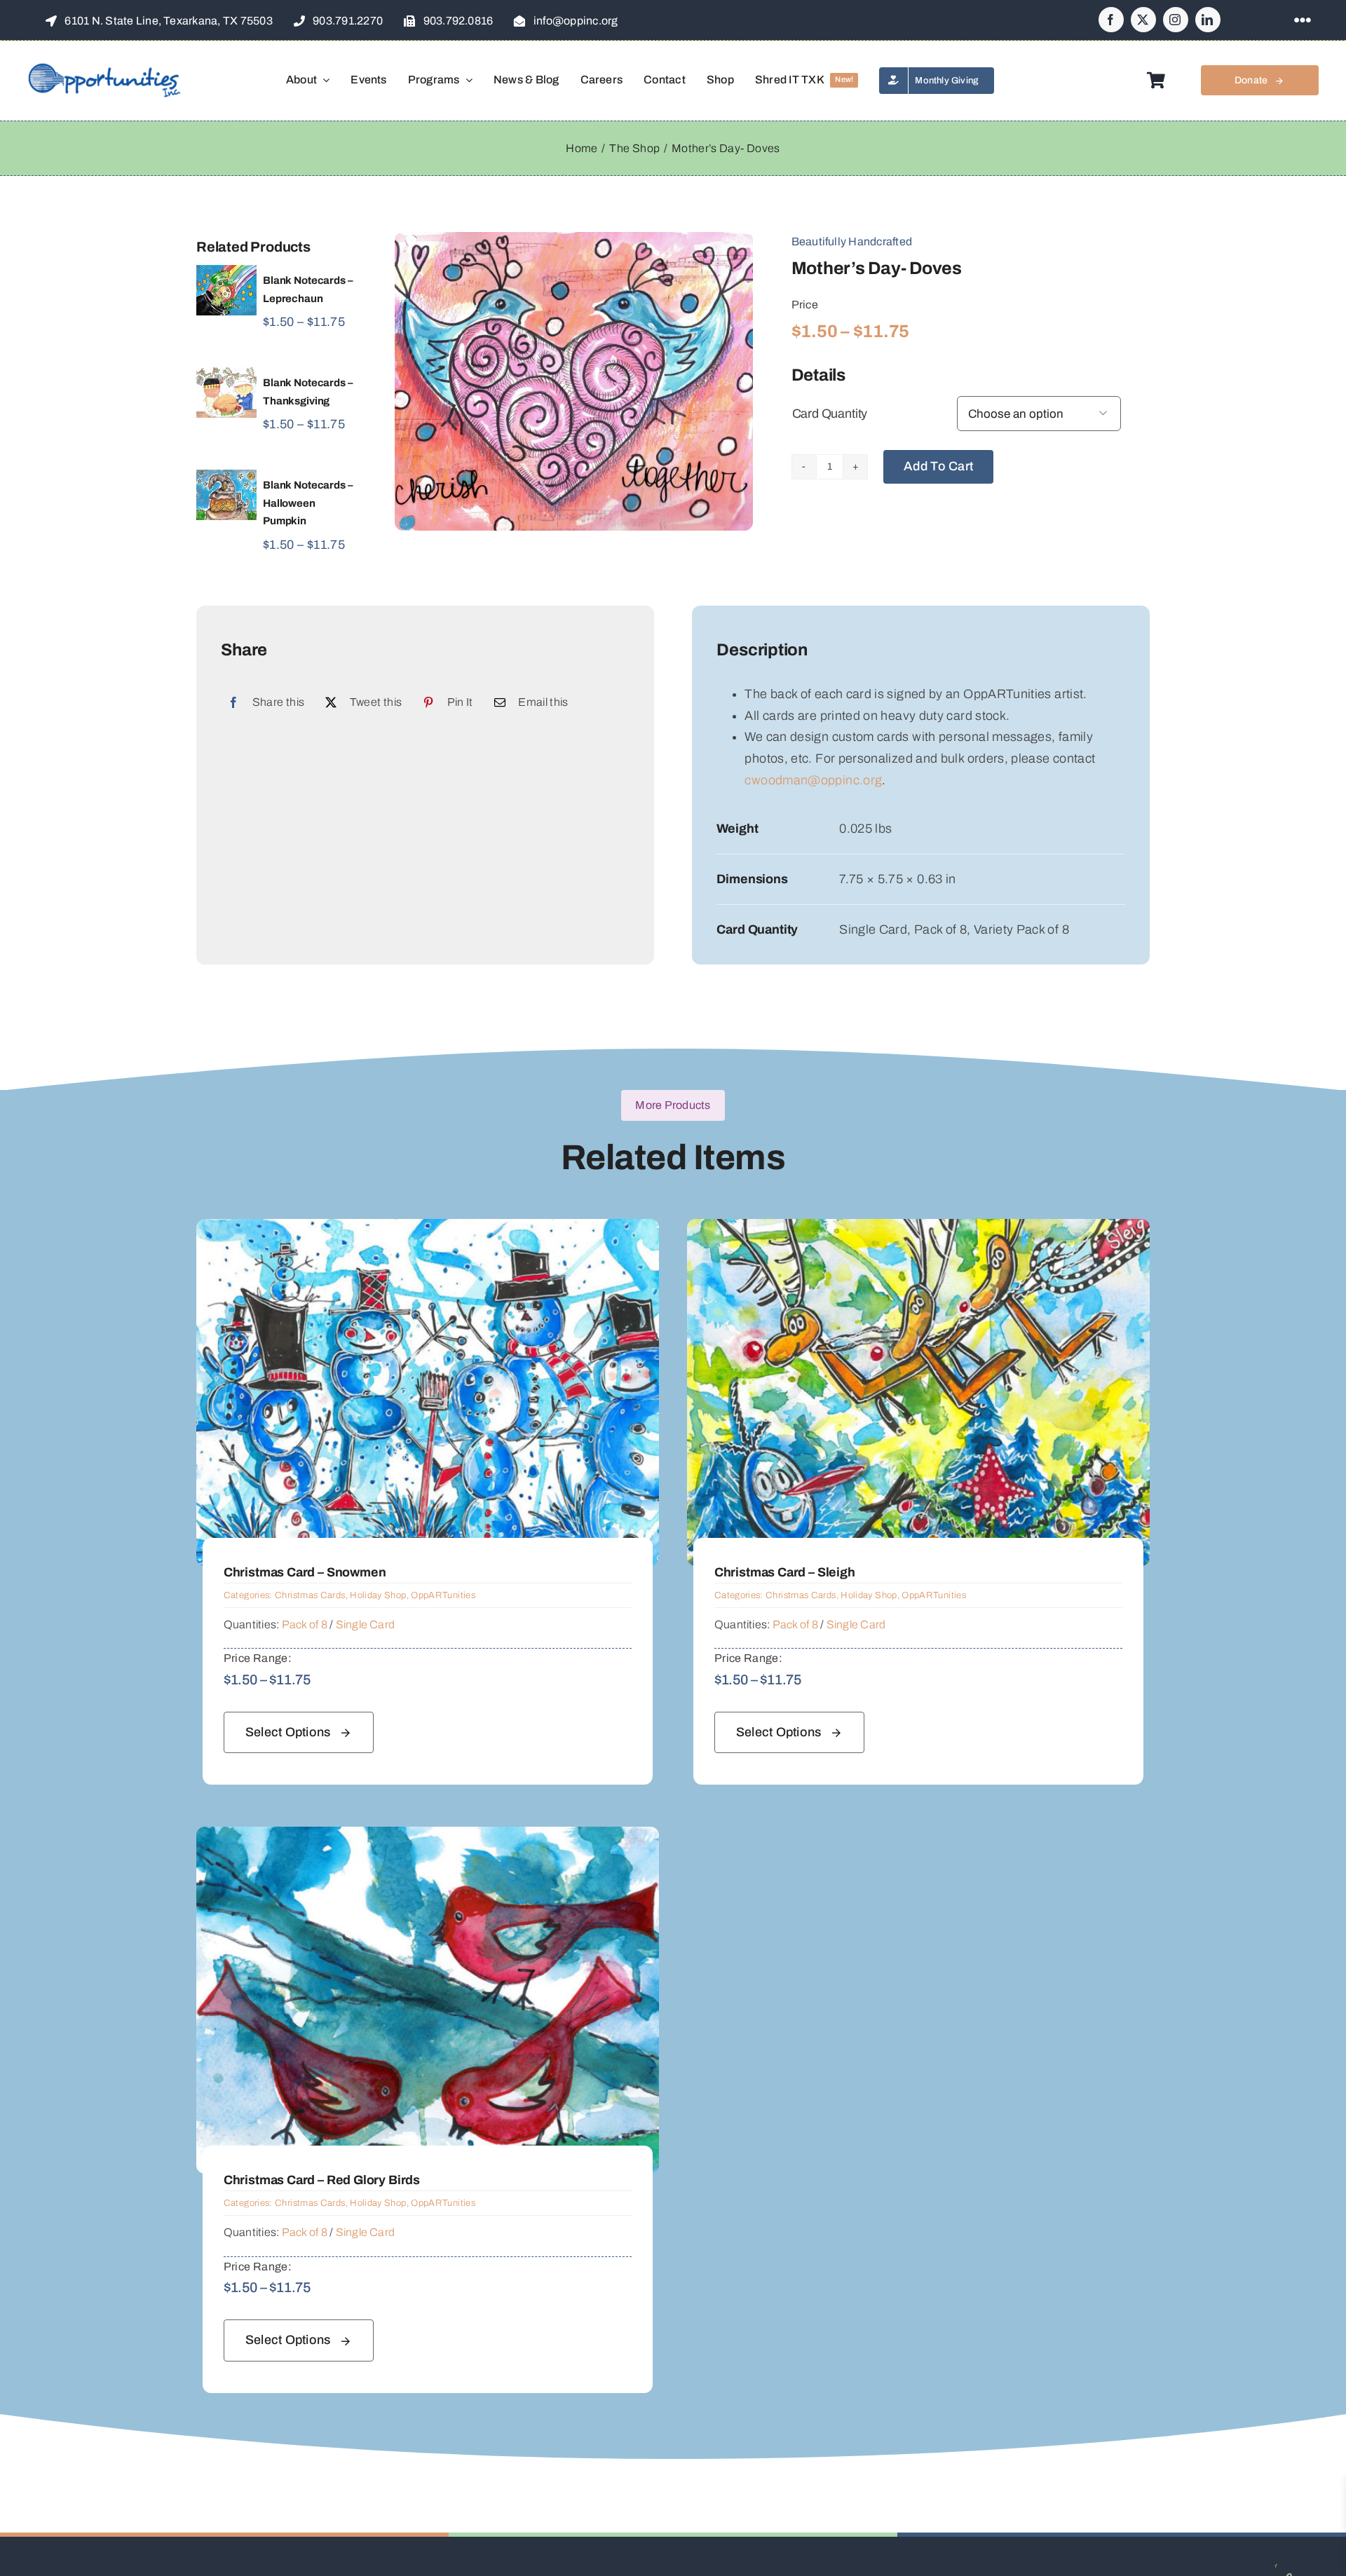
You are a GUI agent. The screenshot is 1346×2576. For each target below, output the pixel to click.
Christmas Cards (310, 1595)
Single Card (366, 1624)
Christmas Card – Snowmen (305, 1572)
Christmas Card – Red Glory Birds (322, 2180)
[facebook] (1111, 20)
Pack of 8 (305, 1624)
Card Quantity (830, 414)
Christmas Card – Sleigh (785, 1572)
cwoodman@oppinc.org (813, 780)
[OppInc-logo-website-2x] (104, 68)
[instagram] (1176, 20)
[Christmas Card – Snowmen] (428, 1229)
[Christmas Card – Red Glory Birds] (428, 1837)
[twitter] (1143, 20)
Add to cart (938, 466)
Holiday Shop (378, 1595)
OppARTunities (443, 1595)
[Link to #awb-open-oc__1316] (1303, 20)
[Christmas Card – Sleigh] (918, 1229)
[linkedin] (1208, 20)
